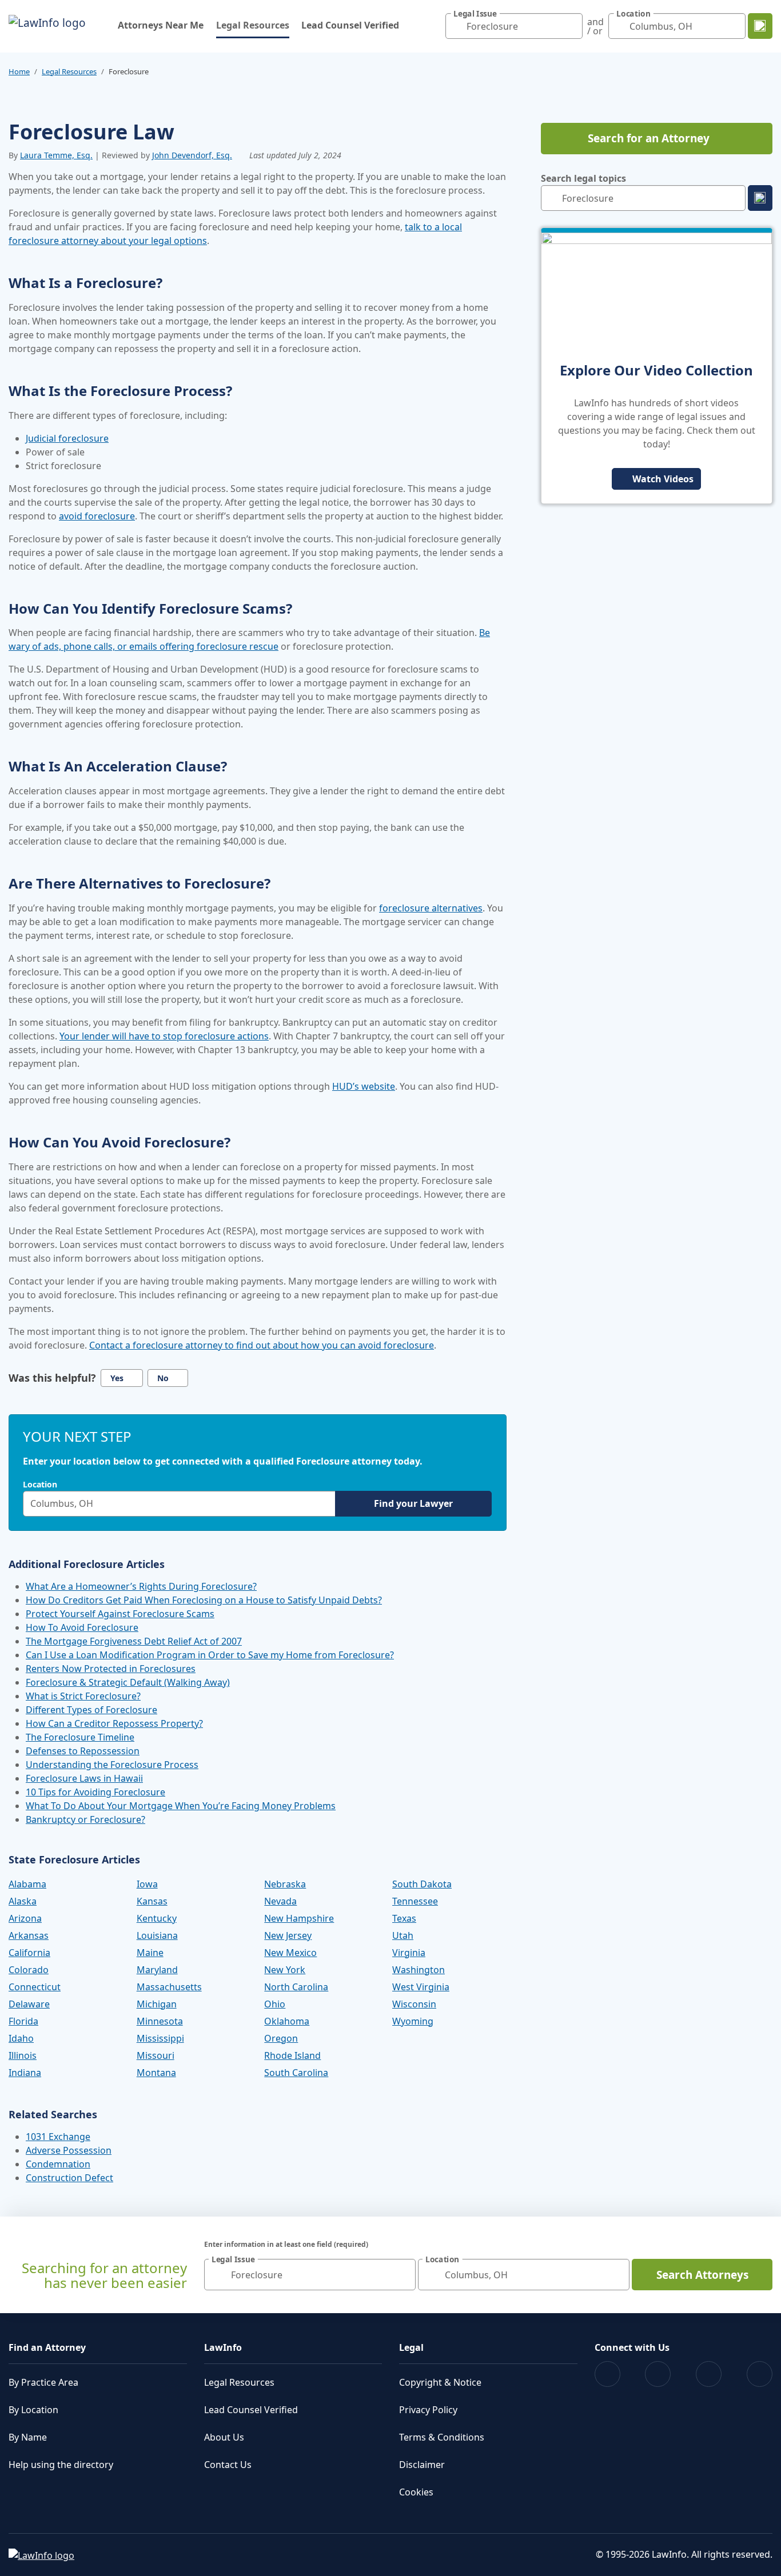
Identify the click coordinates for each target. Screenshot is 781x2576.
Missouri (156, 2055)
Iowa (147, 1884)
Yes (117, 1378)
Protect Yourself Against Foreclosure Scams (120, 1614)
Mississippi (160, 2038)
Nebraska (285, 1884)
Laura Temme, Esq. (56, 155)
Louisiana (157, 1935)
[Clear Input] (571, 26)
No (163, 1378)
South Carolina (296, 2073)
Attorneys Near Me (161, 25)
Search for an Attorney (649, 138)
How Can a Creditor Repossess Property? (114, 1723)
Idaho (21, 2038)
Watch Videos (663, 479)
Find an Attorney (47, 2347)
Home (19, 71)
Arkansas (29, 1935)
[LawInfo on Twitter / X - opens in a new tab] (658, 2374)
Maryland (157, 1970)
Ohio (275, 2004)
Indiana (25, 2073)
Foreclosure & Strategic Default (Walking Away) (128, 1682)
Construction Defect (69, 2178)
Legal (411, 2347)
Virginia (409, 1953)
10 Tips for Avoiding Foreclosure (95, 1792)
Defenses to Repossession (83, 1751)
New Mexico (290, 1953)
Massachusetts (169, 1987)
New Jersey (288, 1935)
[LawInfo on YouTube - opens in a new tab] (709, 2374)
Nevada (280, 1901)
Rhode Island (292, 2055)
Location (40, 1485)
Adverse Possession (69, 2150)
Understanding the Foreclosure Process (112, 1765)
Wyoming (413, 2021)
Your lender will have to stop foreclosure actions (164, 1036)
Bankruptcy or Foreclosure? (85, 1819)
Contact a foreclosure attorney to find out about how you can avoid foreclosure (262, 1345)
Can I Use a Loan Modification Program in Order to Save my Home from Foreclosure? (210, 1655)
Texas (404, 1918)
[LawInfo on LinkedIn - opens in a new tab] (760, 2374)
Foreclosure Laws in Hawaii (84, 1778)
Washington (419, 1970)
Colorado (29, 1970)
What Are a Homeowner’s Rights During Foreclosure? (141, 1586)
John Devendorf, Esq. (192, 155)
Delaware (29, 2004)
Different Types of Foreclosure (91, 1710)
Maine (150, 1953)
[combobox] (514, 26)
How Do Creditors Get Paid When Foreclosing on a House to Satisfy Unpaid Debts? (204, 1600)
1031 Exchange (58, 2137)
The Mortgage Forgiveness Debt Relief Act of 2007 (134, 1641)
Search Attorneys (702, 2275)
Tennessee (415, 1901)
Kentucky (157, 1918)
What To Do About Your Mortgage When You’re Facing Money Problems (181, 1806)
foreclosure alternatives (431, 908)
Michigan (157, 2004)
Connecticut (35, 1987)
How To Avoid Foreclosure (82, 1627)
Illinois (23, 2055)
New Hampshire (299, 1918)
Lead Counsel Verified (350, 25)
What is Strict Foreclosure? (83, 1696)
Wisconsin (414, 2004)
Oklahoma (287, 2021)
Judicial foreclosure (67, 438)
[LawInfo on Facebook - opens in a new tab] (607, 2374)
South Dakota (422, 1884)
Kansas (152, 1901)
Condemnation (58, 2164)
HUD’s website (364, 1086)
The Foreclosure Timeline (80, 1737)
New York (285, 1970)
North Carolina (296, 1987)
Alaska (23, 1901)
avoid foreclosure (97, 516)
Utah (403, 1935)
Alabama (27, 1884)
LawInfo (223, 2347)
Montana (156, 2073)
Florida (23, 2021)
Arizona (25, 1918)
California (29, 1953)
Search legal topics (583, 178)
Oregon (281, 2038)
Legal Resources (253, 25)
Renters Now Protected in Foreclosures (111, 1669)
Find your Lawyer (413, 1503)
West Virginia (421, 1987)
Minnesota (160, 2021)
